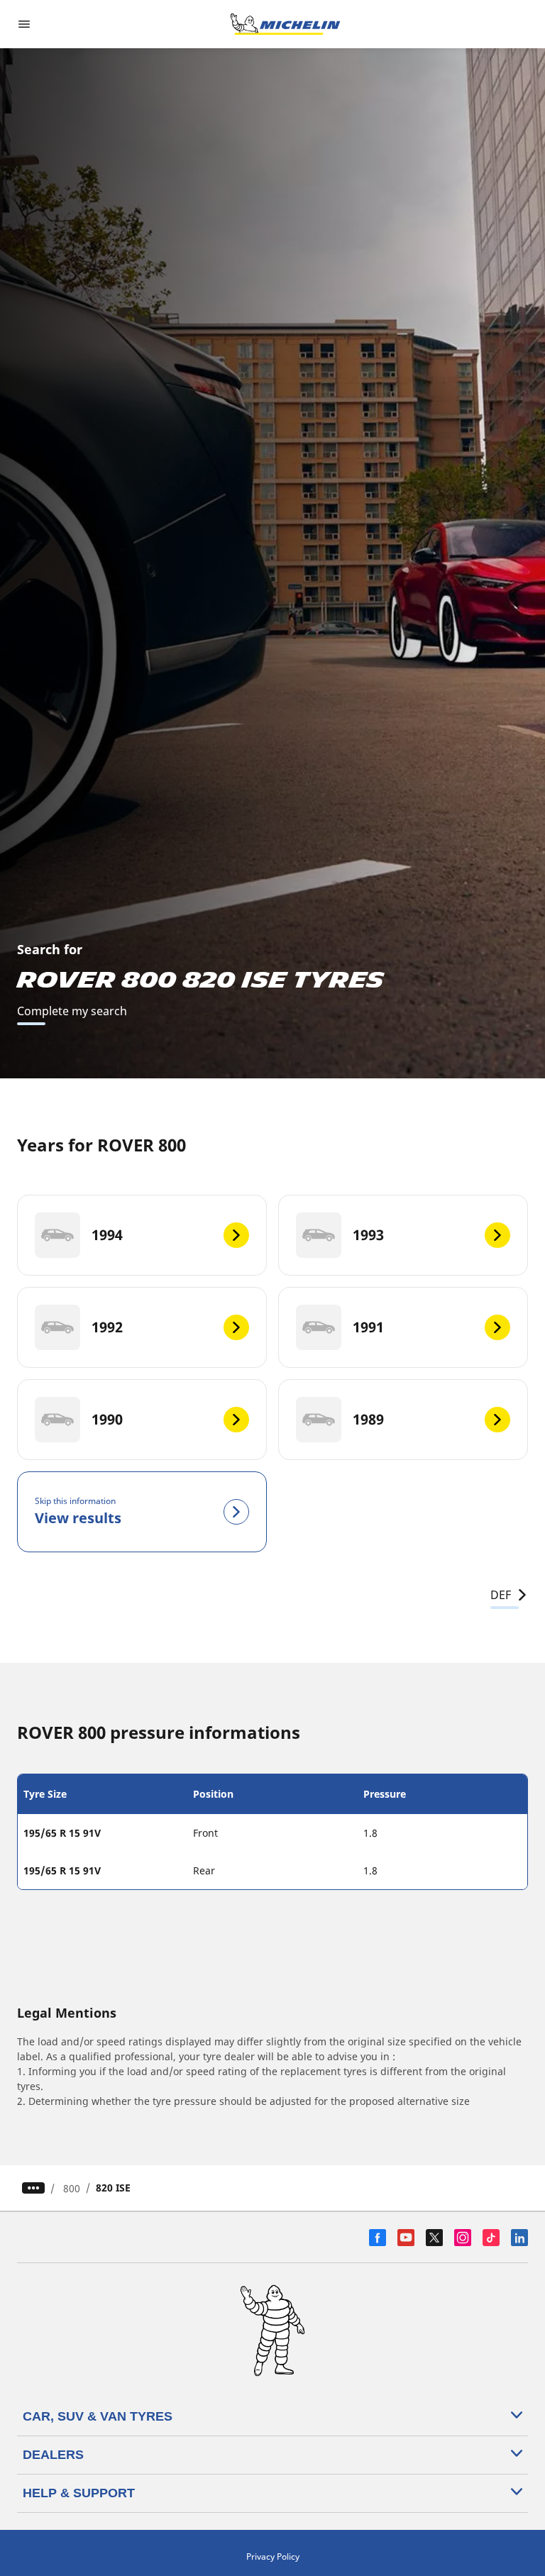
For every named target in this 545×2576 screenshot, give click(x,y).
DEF (501, 1595)
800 (72, 2188)
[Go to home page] (285, 24)
